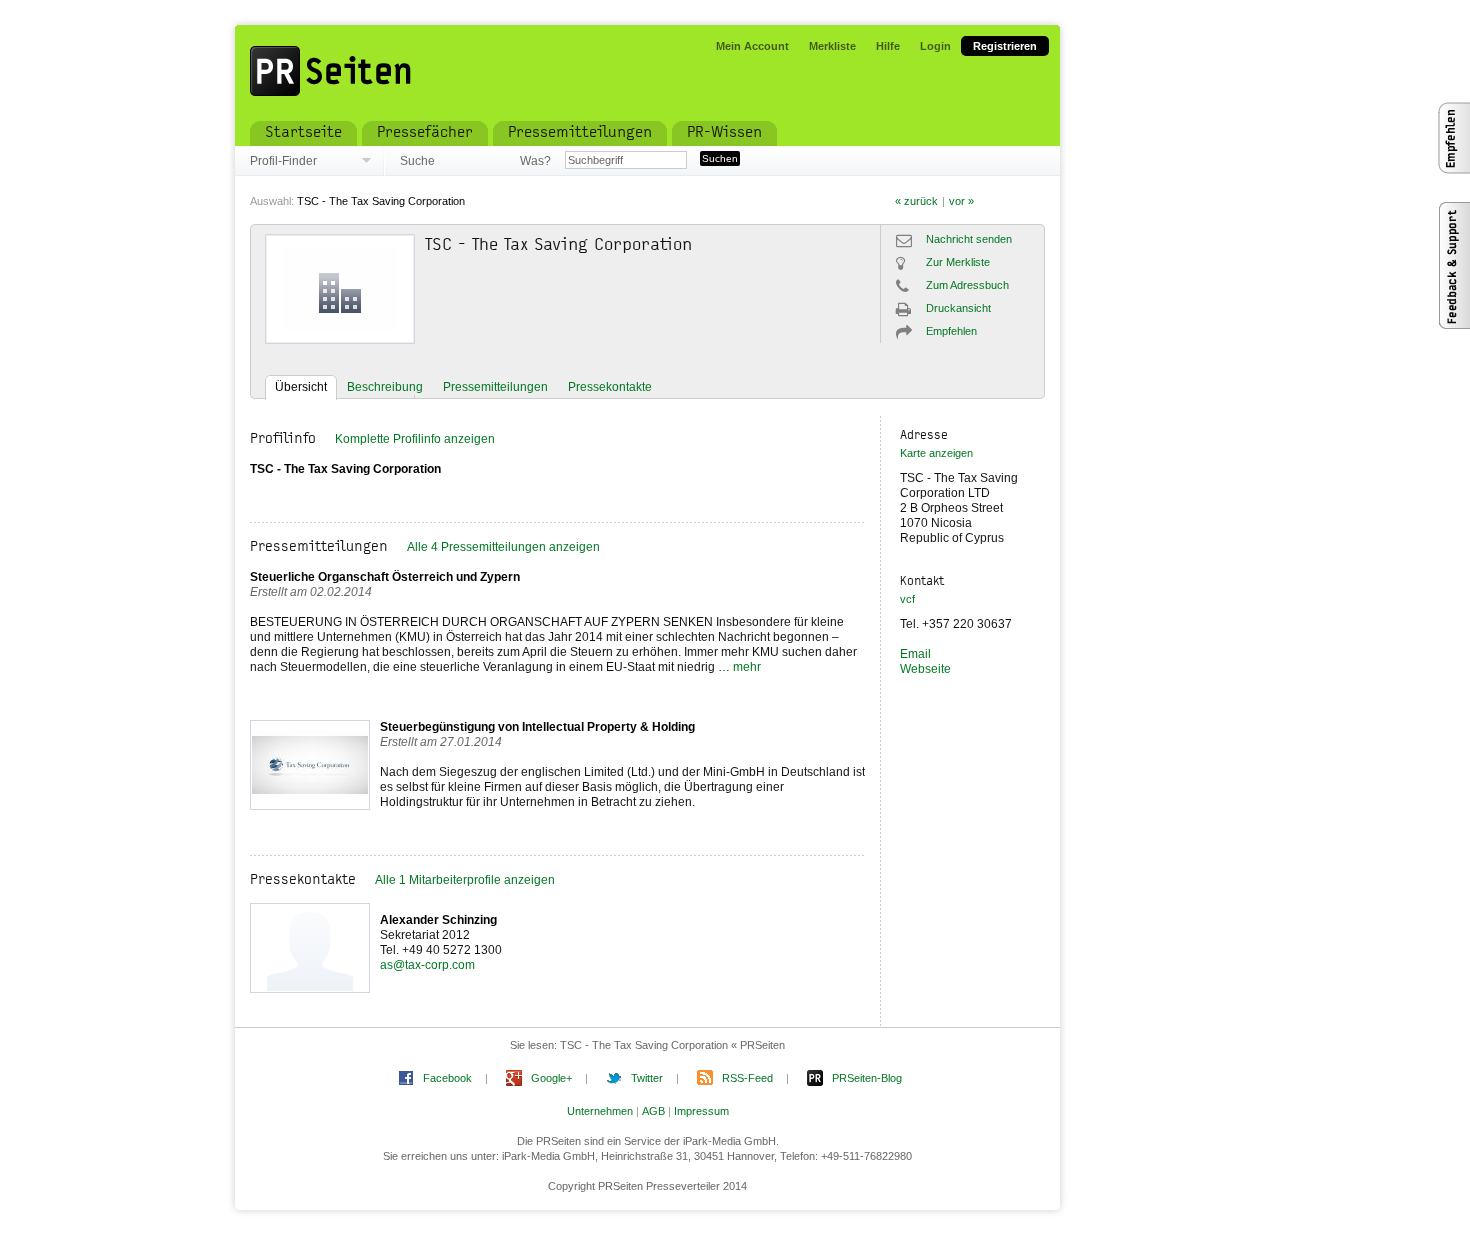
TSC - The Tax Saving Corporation (381, 201)
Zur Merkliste (958, 262)
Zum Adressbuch (967, 285)
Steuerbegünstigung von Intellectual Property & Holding (537, 727)
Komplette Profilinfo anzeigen (415, 439)
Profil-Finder (283, 161)
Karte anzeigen (936, 453)
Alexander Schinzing (438, 920)
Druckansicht (958, 308)
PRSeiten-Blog (867, 1078)
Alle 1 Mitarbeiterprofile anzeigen (465, 880)
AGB (653, 1111)
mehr (747, 667)
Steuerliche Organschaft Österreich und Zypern (385, 577)
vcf (907, 599)
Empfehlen (951, 331)
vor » (961, 201)
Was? (535, 161)
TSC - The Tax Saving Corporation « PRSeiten (672, 1045)
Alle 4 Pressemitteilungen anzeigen (503, 547)
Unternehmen (600, 1111)
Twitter (647, 1078)
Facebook (447, 1078)
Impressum (701, 1111)
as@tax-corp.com (427, 965)
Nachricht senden (969, 239)
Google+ (551, 1078)
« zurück (916, 201)
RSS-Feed (747, 1078)
